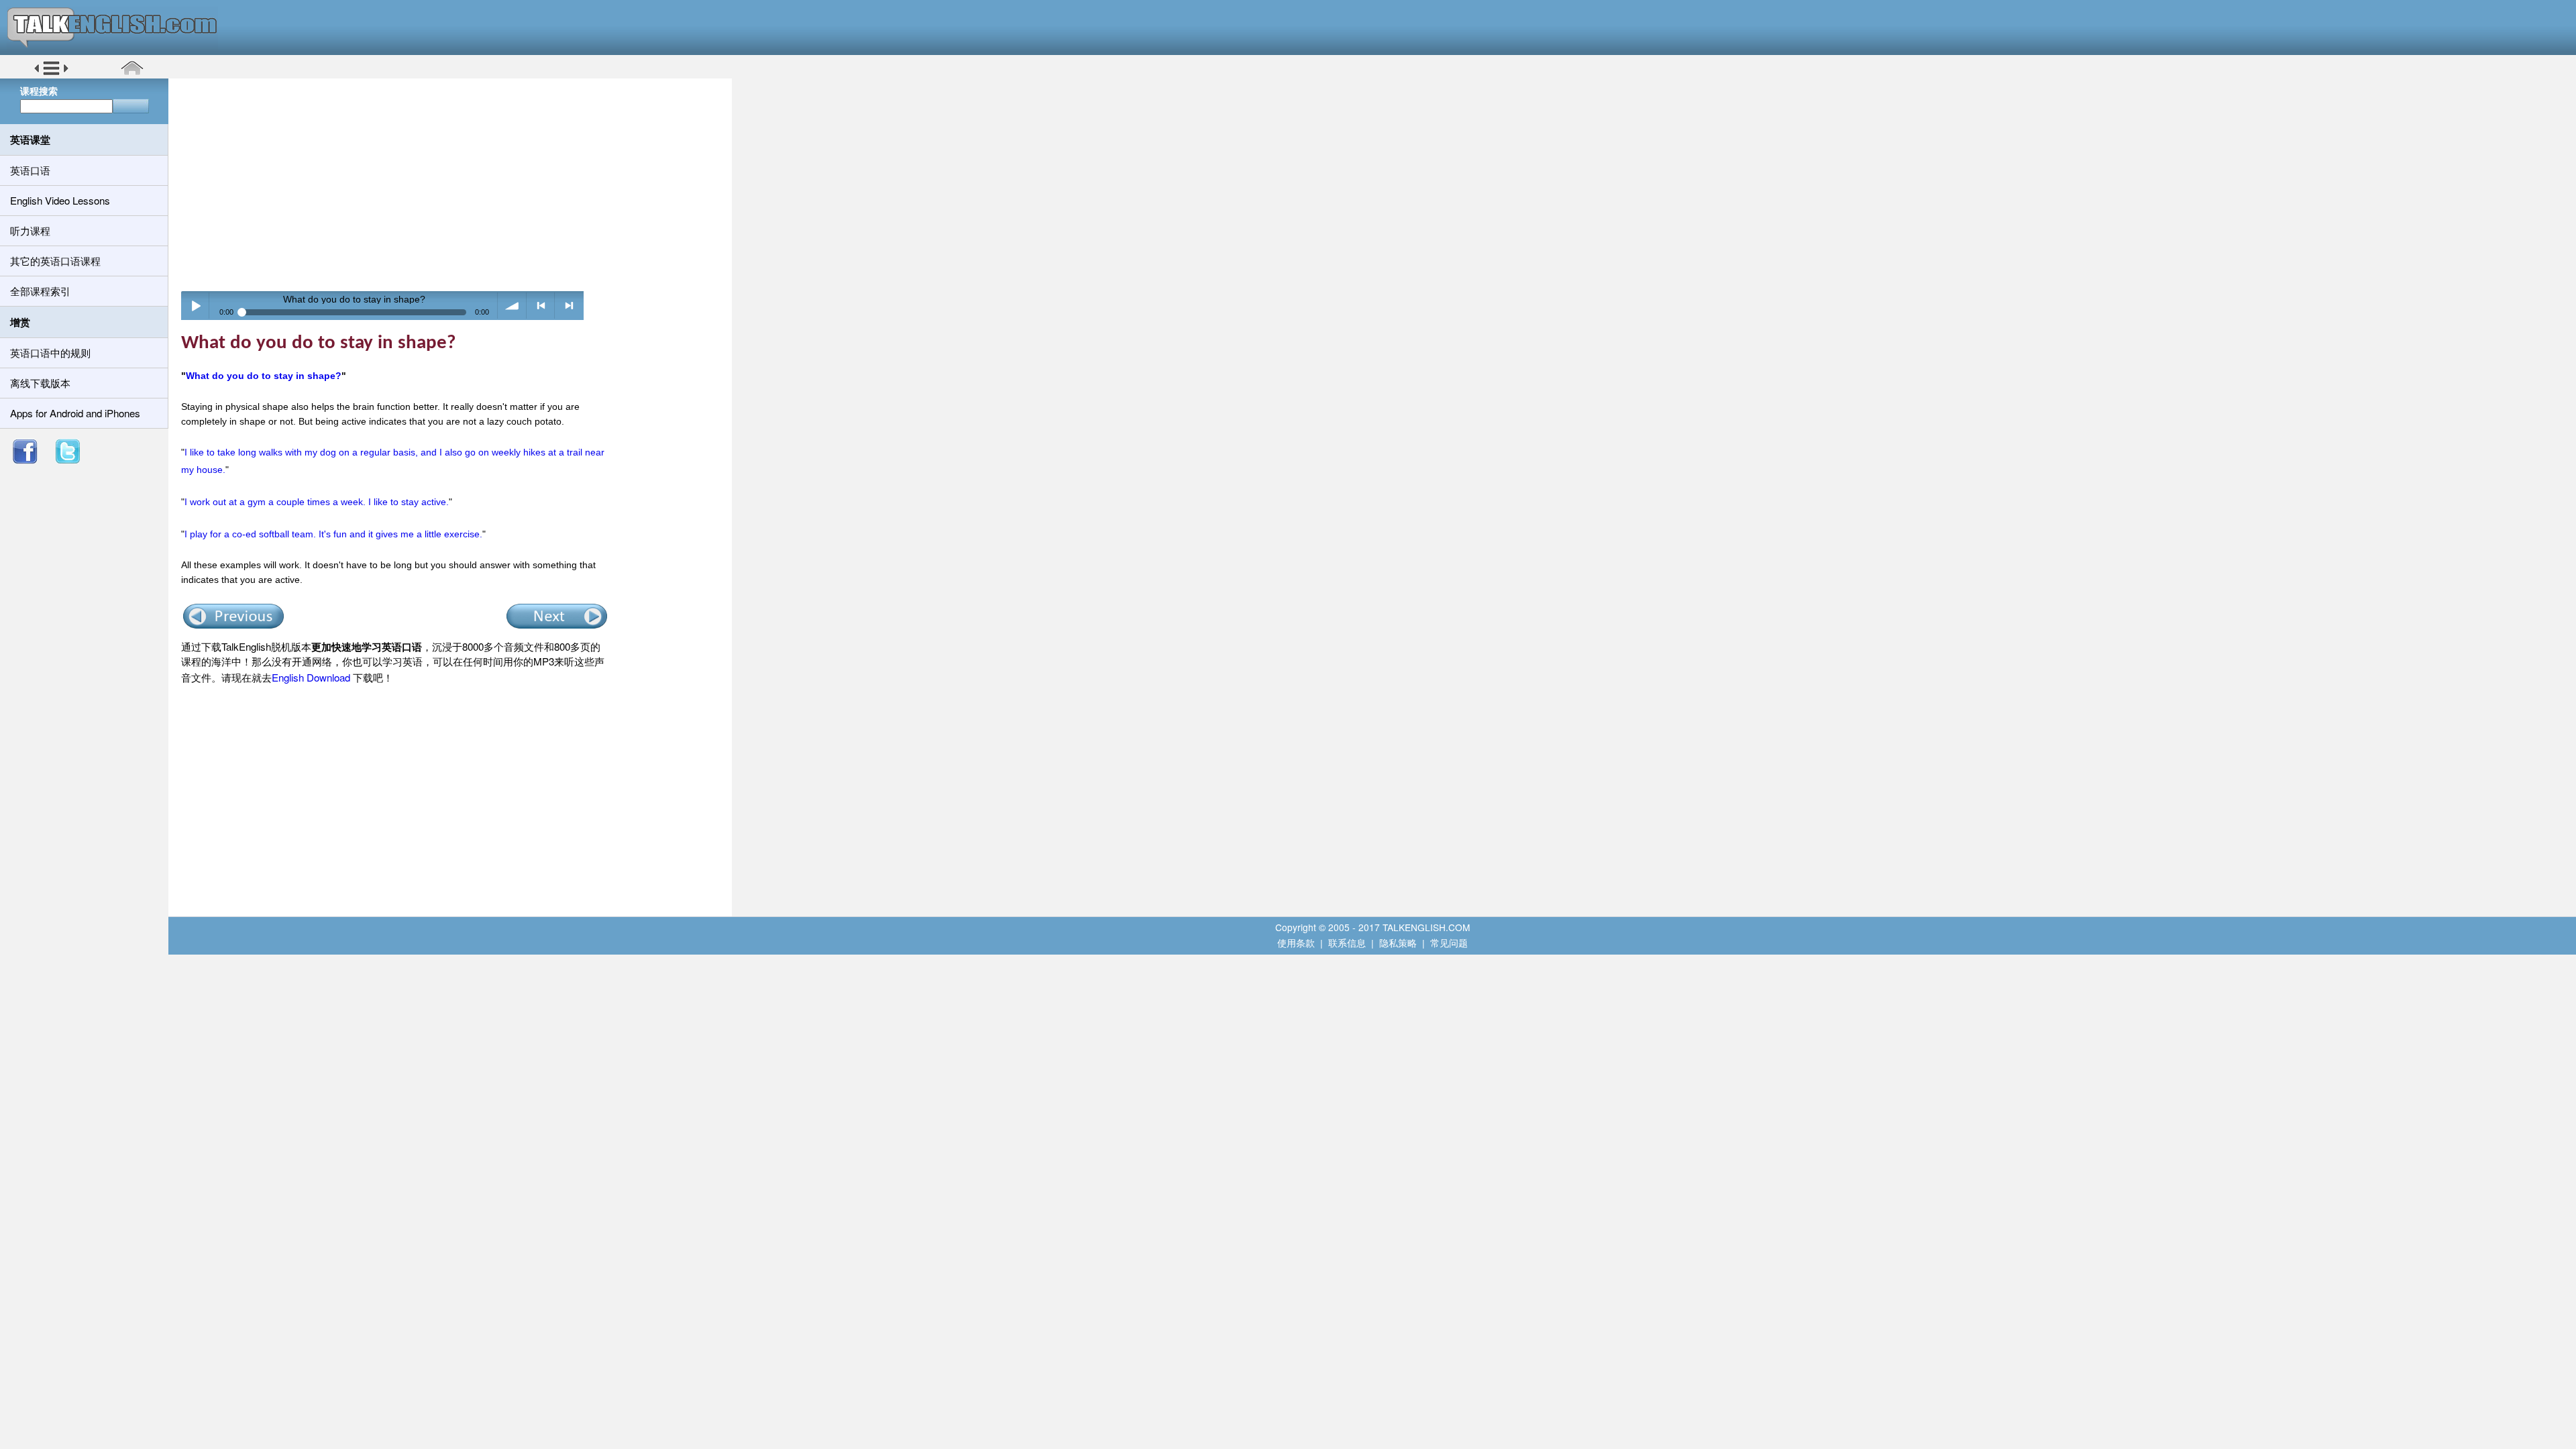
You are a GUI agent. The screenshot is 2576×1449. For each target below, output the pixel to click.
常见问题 (1449, 943)
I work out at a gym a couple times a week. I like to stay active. (317, 502)
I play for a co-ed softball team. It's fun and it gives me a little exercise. (333, 534)
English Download (311, 677)
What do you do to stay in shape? (264, 376)
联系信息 (1347, 943)
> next (569, 306)
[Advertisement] (455, 184)
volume (512, 306)
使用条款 (1296, 943)
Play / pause (196, 306)
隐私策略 (1398, 943)
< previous (541, 306)
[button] (51, 73)
